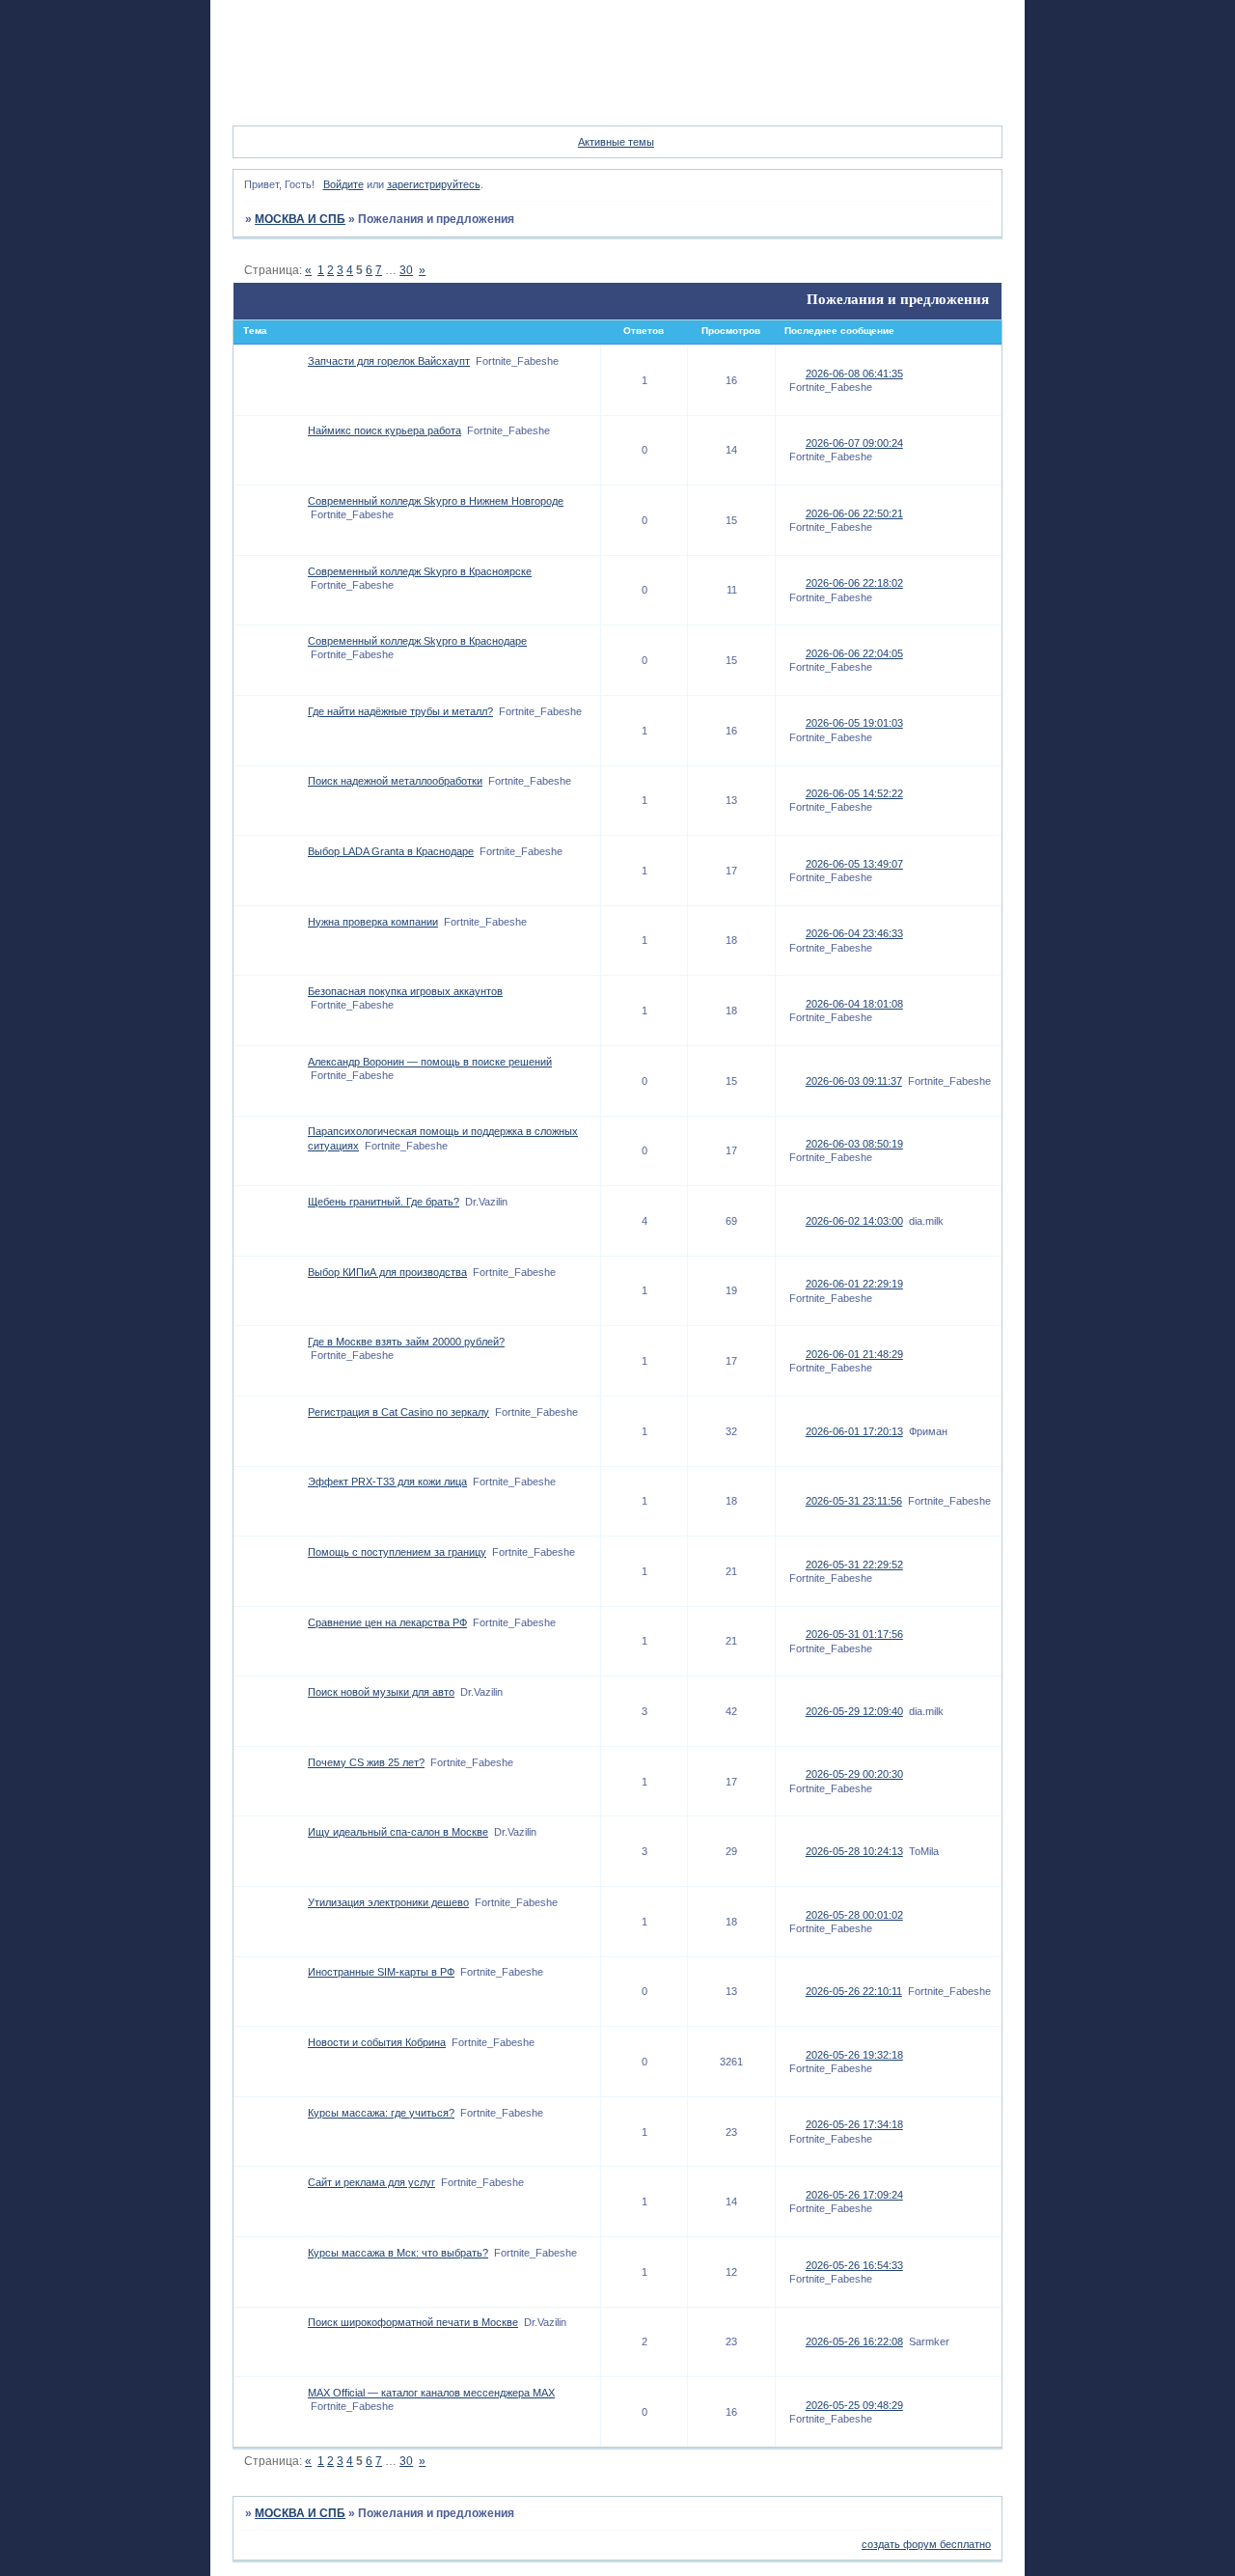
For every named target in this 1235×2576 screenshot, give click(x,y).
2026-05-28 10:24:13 (854, 1851)
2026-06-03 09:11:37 (854, 1081)
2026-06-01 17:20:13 (854, 1431)
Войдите (343, 184)
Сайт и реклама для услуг (371, 2182)
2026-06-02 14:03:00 (854, 1221)
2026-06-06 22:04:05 (854, 653)
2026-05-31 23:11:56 (854, 1501)
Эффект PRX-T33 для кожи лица (387, 1482)
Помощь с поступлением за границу (397, 1552)
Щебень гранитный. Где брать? (384, 1202)
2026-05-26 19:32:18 (854, 2055)
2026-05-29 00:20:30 (854, 1774)
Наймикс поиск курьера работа (384, 430)
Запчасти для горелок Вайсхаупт (389, 361)
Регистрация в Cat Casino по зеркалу (398, 1412)
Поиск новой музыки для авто (381, 1692)
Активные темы (616, 142)
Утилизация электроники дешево (388, 1902)
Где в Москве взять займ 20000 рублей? (406, 1342)
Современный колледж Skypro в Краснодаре (417, 641)
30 (406, 270)
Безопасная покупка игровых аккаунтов (405, 991)
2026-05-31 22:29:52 (854, 1565)
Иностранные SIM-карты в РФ (381, 1972)
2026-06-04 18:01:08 (854, 1004)
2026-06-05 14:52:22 (854, 793)
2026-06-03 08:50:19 (854, 1144)
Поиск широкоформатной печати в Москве (413, 2322)
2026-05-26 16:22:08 (854, 2341)
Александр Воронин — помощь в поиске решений (430, 1062)
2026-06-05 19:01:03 (854, 723)
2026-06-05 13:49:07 (854, 864)
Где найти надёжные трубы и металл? (400, 711)
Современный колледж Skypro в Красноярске (420, 571)
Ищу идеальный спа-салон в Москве (398, 1832)
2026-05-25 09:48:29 (854, 2405)
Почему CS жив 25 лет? (366, 1762)
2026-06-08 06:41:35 (854, 374)
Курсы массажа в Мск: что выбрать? (398, 2253)
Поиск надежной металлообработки (395, 781)
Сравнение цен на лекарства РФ (387, 1622)
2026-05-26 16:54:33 (854, 2265)
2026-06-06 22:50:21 (854, 513)
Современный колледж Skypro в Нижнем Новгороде (436, 501)
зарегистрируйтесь (434, 184)
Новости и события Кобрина (377, 2042)
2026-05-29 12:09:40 (854, 1711)
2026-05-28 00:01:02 (854, 1915)
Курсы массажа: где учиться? (381, 2113)
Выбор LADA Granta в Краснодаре (391, 851)
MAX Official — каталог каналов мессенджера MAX (431, 2393)
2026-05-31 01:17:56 (854, 1634)
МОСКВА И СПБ (300, 219)
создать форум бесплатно (926, 2544)
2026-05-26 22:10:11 (854, 1991)
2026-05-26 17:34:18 (854, 2124)
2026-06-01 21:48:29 (854, 1354)
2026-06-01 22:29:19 (854, 1284)
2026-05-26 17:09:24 (854, 2195)
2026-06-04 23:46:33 (854, 933)
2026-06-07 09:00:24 (854, 443)
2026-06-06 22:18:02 (854, 583)
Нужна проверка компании (373, 922)
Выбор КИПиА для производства (387, 1272)
